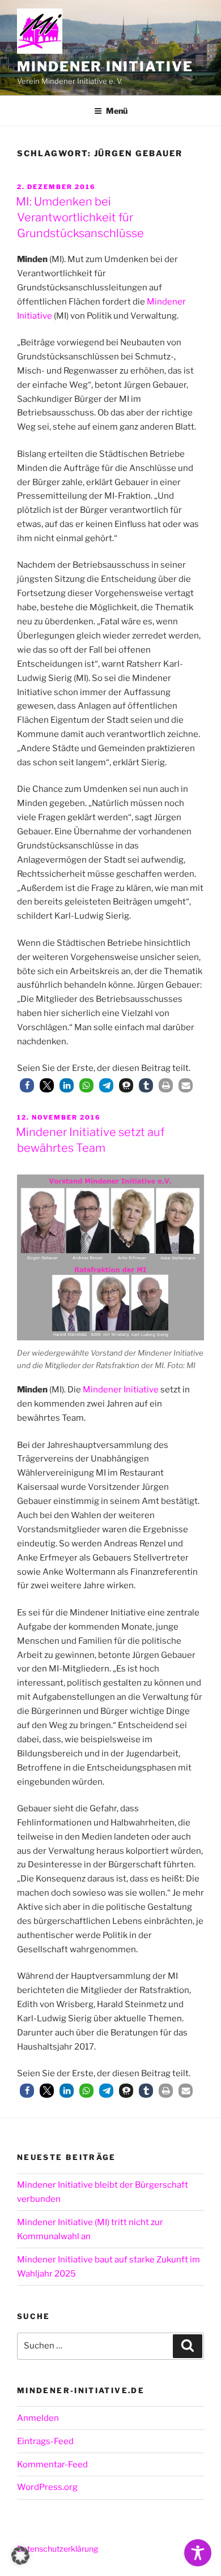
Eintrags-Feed (45, 2441)
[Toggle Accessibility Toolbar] (198, 2553)
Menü (117, 111)
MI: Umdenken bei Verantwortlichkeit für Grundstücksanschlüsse (80, 217)
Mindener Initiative (105, 67)
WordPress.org (47, 2487)
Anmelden (38, 2418)
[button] (27, 1085)
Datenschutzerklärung (58, 2549)
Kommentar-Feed (52, 2464)
